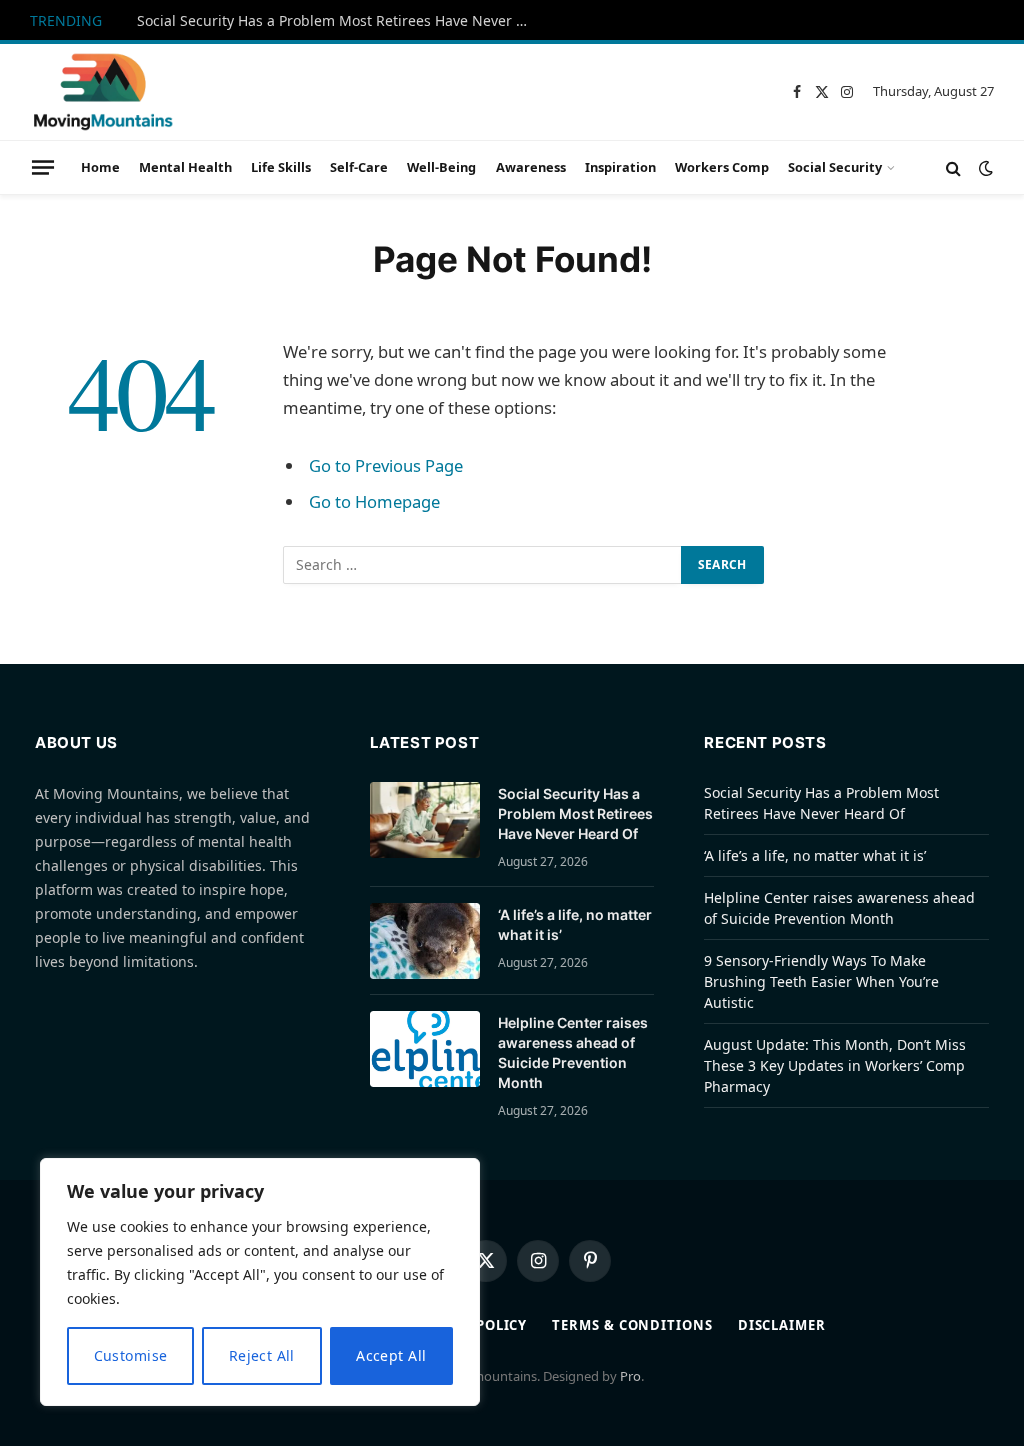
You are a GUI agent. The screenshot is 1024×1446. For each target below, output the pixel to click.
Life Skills (281, 167)
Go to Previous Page (386, 465)
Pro (630, 1376)
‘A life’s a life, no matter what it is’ (575, 924)
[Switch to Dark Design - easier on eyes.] (984, 168)
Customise (131, 1355)
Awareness (531, 167)
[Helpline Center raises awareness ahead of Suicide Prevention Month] (425, 1049)
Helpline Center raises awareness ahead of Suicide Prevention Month (573, 1052)
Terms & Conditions (632, 1325)
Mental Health (185, 167)
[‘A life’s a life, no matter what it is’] (425, 941)
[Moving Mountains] (102, 92)
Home (100, 167)
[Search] (953, 167)
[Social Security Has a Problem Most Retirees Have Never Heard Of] (425, 820)
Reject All (262, 1355)
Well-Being (441, 167)
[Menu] (43, 167)
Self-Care (359, 167)
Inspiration (620, 167)
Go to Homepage (374, 501)
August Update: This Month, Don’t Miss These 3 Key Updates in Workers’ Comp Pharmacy (835, 1065)
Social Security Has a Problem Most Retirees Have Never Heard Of (337, 21)
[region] (260, 1282)
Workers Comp (722, 167)
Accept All (391, 1355)
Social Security (835, 167)
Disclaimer (782, 1325)
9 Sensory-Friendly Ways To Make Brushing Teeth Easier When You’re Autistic (821, 981)
